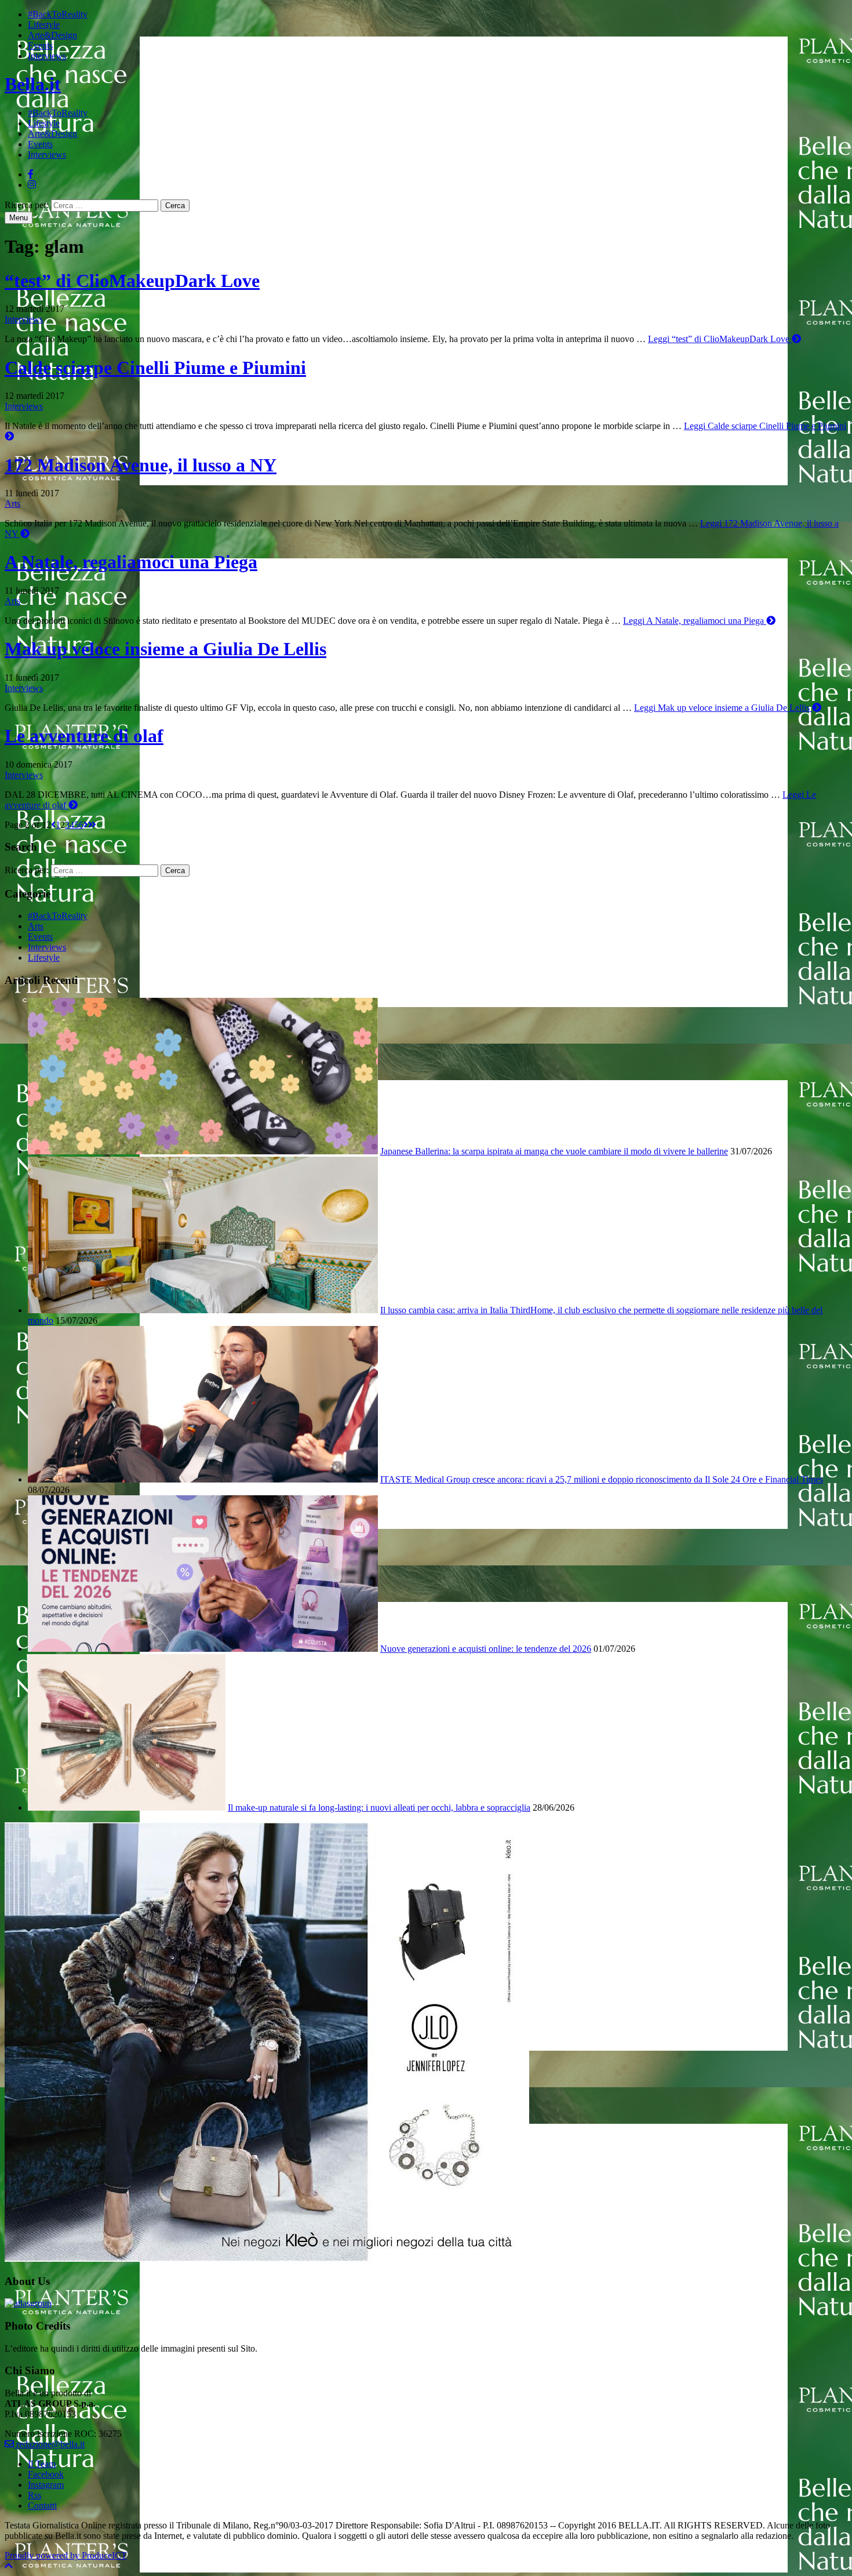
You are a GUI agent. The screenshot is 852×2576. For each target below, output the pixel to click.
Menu (19, 218)
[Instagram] (32, 185)
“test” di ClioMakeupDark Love (132, 281)
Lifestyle (44, 25)
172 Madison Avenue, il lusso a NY (141, 465)
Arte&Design (52, 35)
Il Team (42, 2464)
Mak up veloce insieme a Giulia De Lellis (165, 649)
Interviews (47, 56)
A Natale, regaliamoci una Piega (131, 562)
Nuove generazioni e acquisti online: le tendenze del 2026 (486, 1649)
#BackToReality (58, 14)
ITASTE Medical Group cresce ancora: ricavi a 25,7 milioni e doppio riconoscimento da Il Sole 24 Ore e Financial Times (602, 1479)
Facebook (46, 2474)
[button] (9, 2566)
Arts (12, 504)
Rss (34, 2495)
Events (40, 46)
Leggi (719, 339)
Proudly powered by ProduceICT (66, 2555)
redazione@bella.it (49, 2444)
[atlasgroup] (28, 2303)
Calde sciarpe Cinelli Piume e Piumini (155, 368)
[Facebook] (31, 174)
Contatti (42, 2506)
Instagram (46, 2485)
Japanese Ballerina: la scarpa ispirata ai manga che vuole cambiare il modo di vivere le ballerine (554, 1151)
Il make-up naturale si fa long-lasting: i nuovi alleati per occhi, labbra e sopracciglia (379, 1807)
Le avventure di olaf (84, 736)
